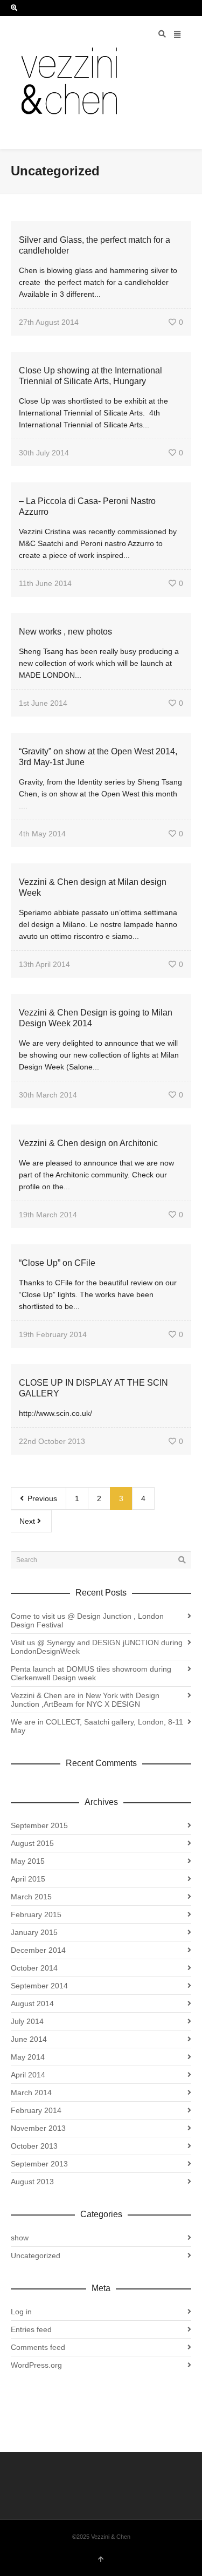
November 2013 (38, 2128)
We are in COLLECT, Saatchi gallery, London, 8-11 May (97, 1726)
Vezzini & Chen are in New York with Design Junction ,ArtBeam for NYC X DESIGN (85, 1700)
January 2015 (34, 1932)
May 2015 (28, 1861)
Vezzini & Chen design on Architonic (88, 1143)
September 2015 (39, 1825)
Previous (41, 1498)
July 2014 (27, 2021)
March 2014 (31, 2093)
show (20, 2238)
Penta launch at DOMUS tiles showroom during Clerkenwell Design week (91, 1673)
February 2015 (36, 1914)
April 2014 (28, 2075)
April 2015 (28, 1879)
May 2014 (28, 2057)
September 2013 (39, 2164)
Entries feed (31, 2329)
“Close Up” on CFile (57, 1263)
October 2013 (34, 2146)
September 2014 (39, 1986)
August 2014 (32, 2003)
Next (28, 1521)
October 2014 (34, 1968)
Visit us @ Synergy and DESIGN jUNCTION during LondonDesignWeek (97, 1647)
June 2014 (29, 2039)
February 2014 (36, 2110)
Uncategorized (36, 2255)
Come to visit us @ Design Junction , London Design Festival (87, 1620)
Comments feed (38, 2347)
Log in (21, 2312)
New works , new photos (65, 632)
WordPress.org (36, 2365)
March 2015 (31, 1897)
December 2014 (38, 1950)
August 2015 (32, 1843)
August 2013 (32, 2182)
